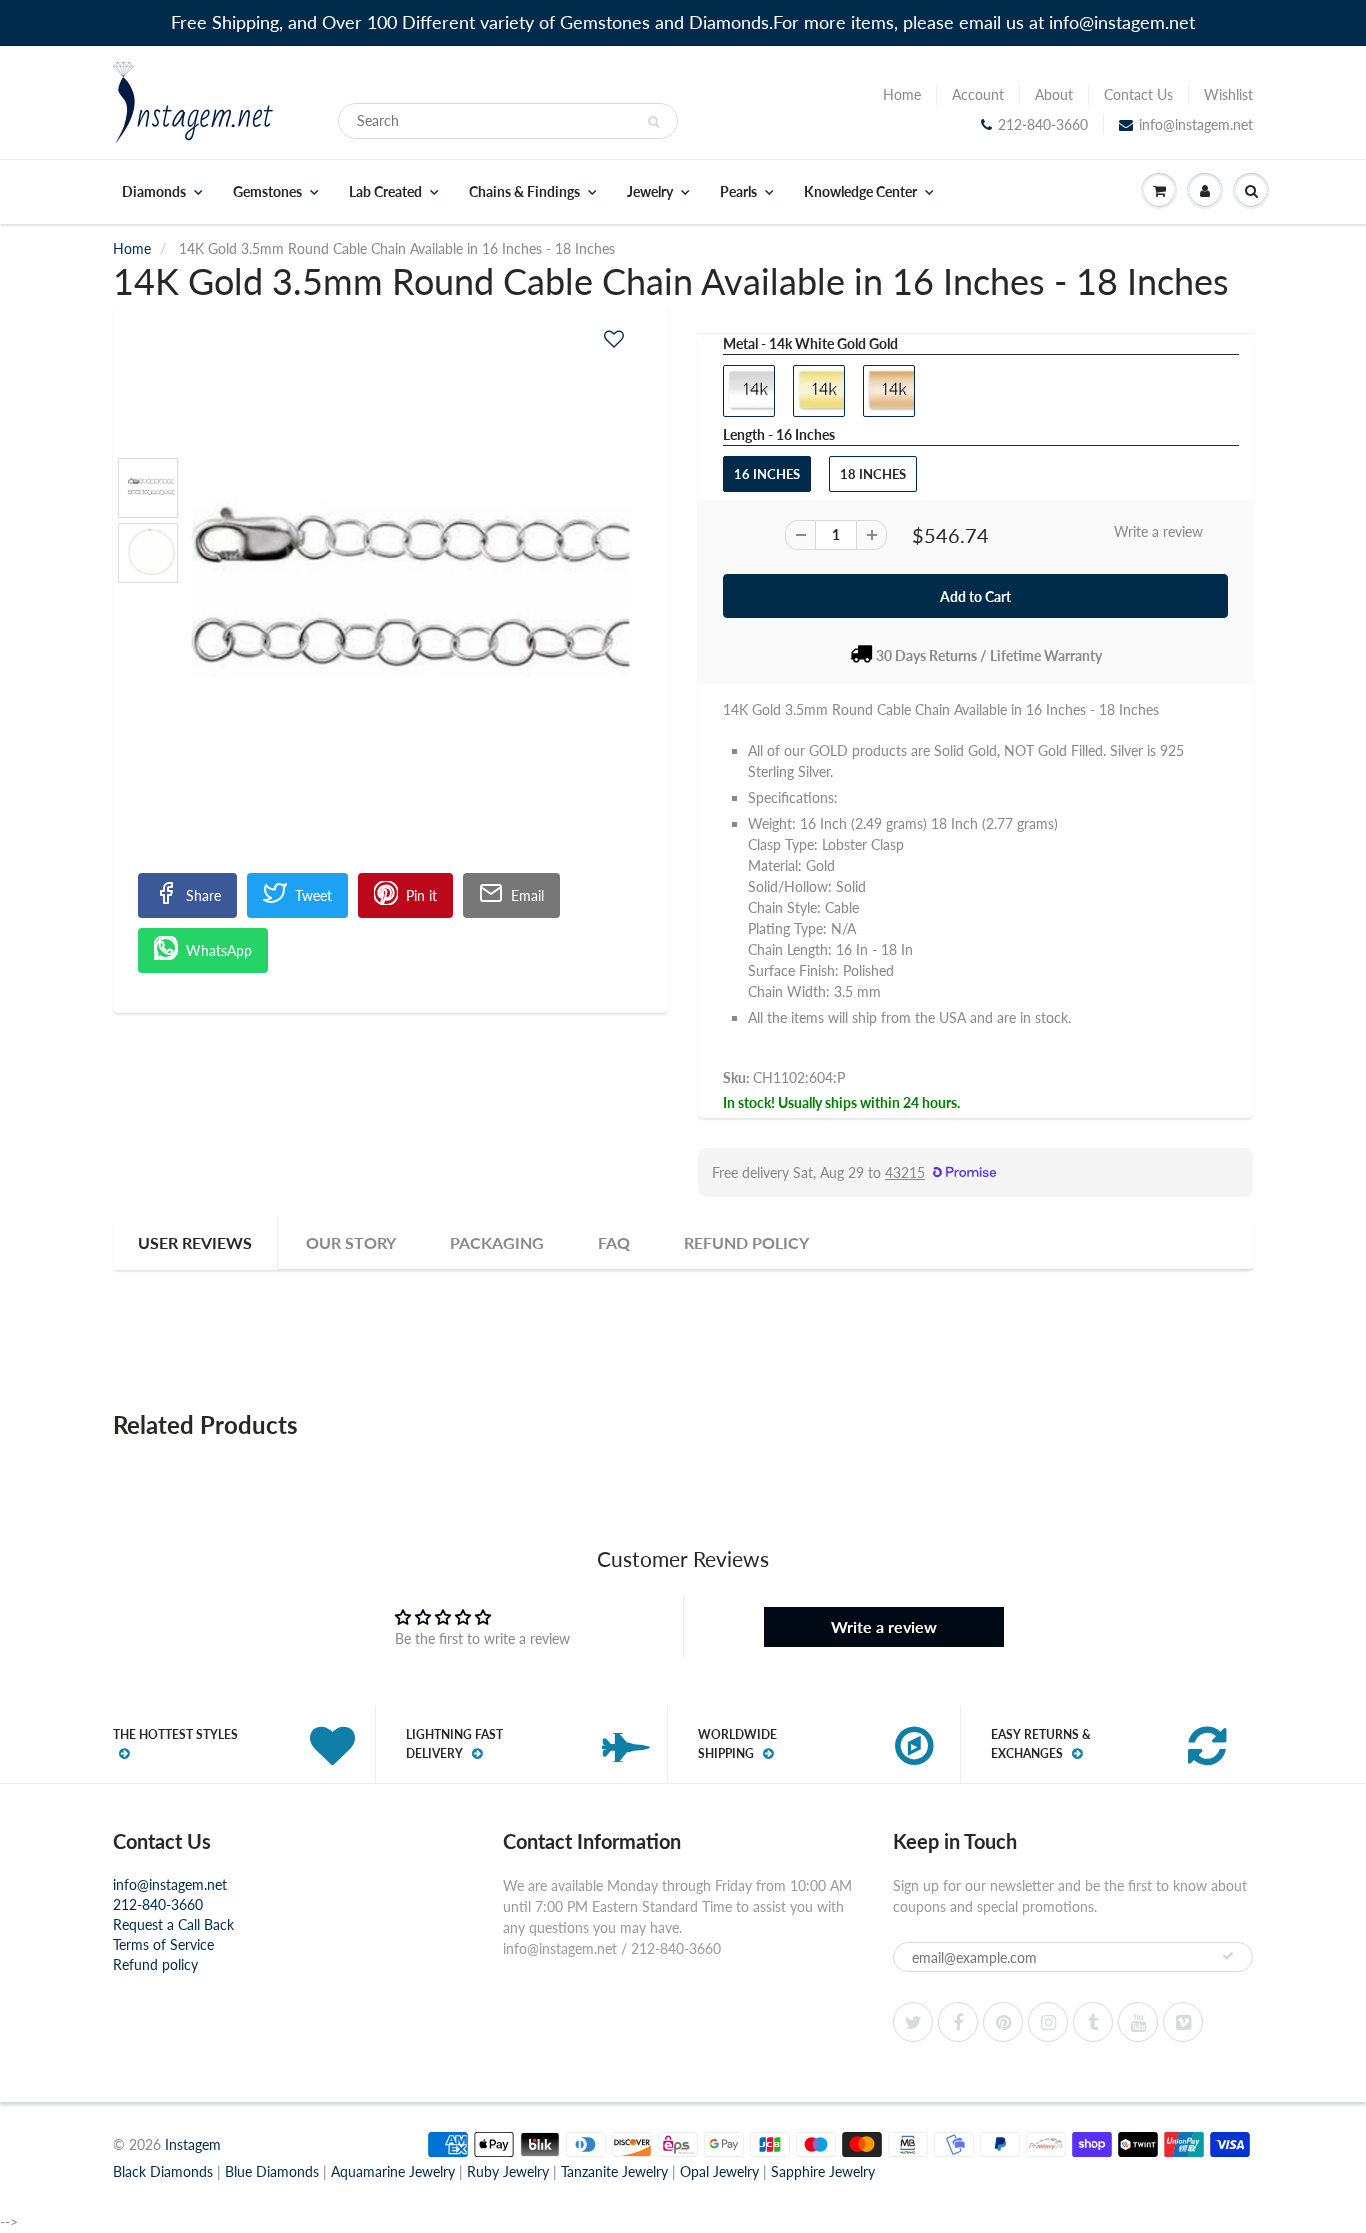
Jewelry (650, 192)
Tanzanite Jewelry (614, 2171)
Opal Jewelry (719, 2171)
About (1054, 94)
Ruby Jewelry (508, 2171)
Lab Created (385, 192)
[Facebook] (958, 2022)
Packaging (497, 1242)
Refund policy (155, 1964)
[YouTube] (1138, 2022)
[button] (614, 338)
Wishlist (1228, 94)
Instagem (193, 2144)
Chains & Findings (524, 192)
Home (902, 94)
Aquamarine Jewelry (393, 2171)
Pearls (738, 192)
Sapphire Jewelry (823, 2171)
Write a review (1158, 531)
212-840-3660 (1043, 124)
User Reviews (195, 1242)
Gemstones (267, 192)
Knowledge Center (860, 192)
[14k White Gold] (390, 603)
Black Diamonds (163, 2171)
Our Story (351, 1242)
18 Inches (873, 474)
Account (978, 94)
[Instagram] (1048, 2022)
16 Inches (767, 474)
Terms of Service (163, 1944)
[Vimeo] (1183, 2022)
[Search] (653, 122)
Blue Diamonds (272, 2171)
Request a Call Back (173, 1924)
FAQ (614, 1242)
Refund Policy (746, 1242)
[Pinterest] (1003, 2022)
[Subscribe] (1228, 1956)
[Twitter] (913, 2022)
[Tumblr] (1093, 2022)
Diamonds (154, 192)
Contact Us (1138, 94)
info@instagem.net (1196, 124)
